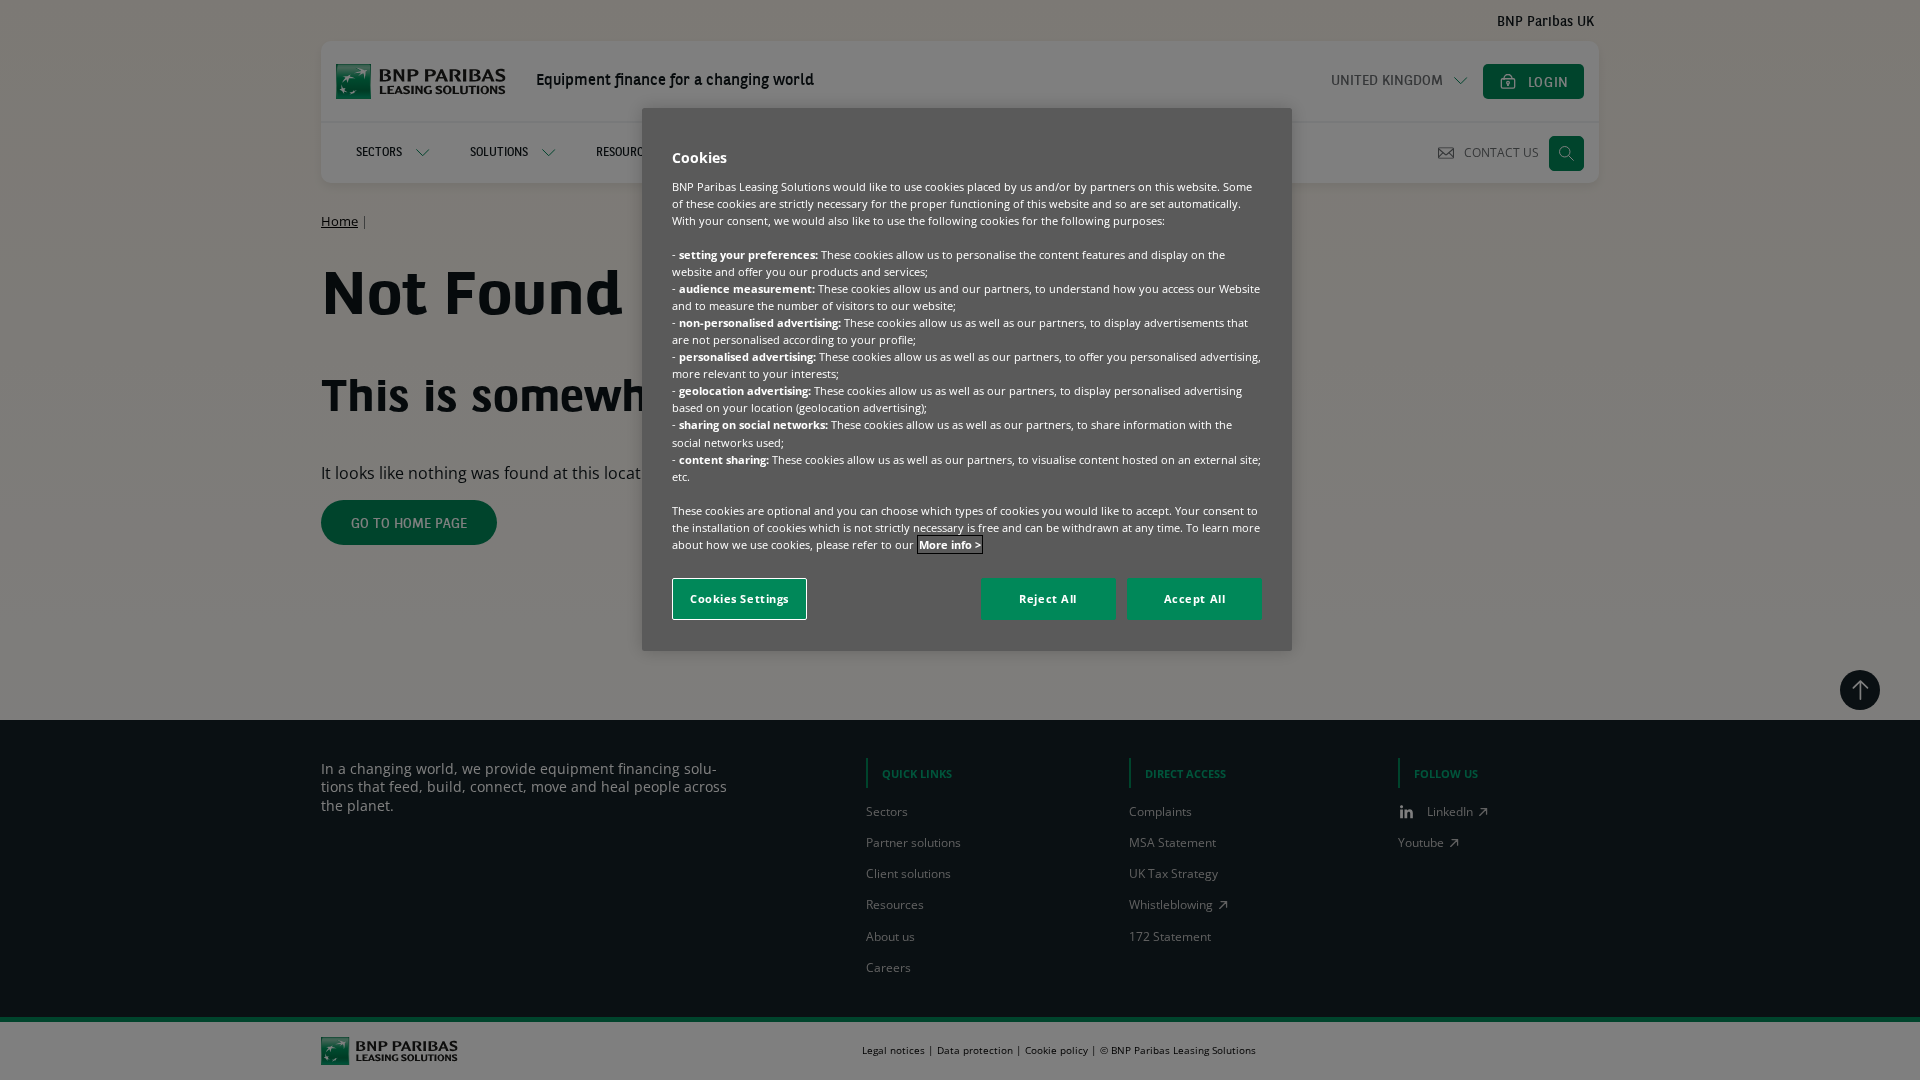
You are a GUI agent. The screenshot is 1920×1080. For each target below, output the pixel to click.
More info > (950, 544)
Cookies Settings (739, 598)
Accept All (1195, 598)
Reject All (1048, 598)
